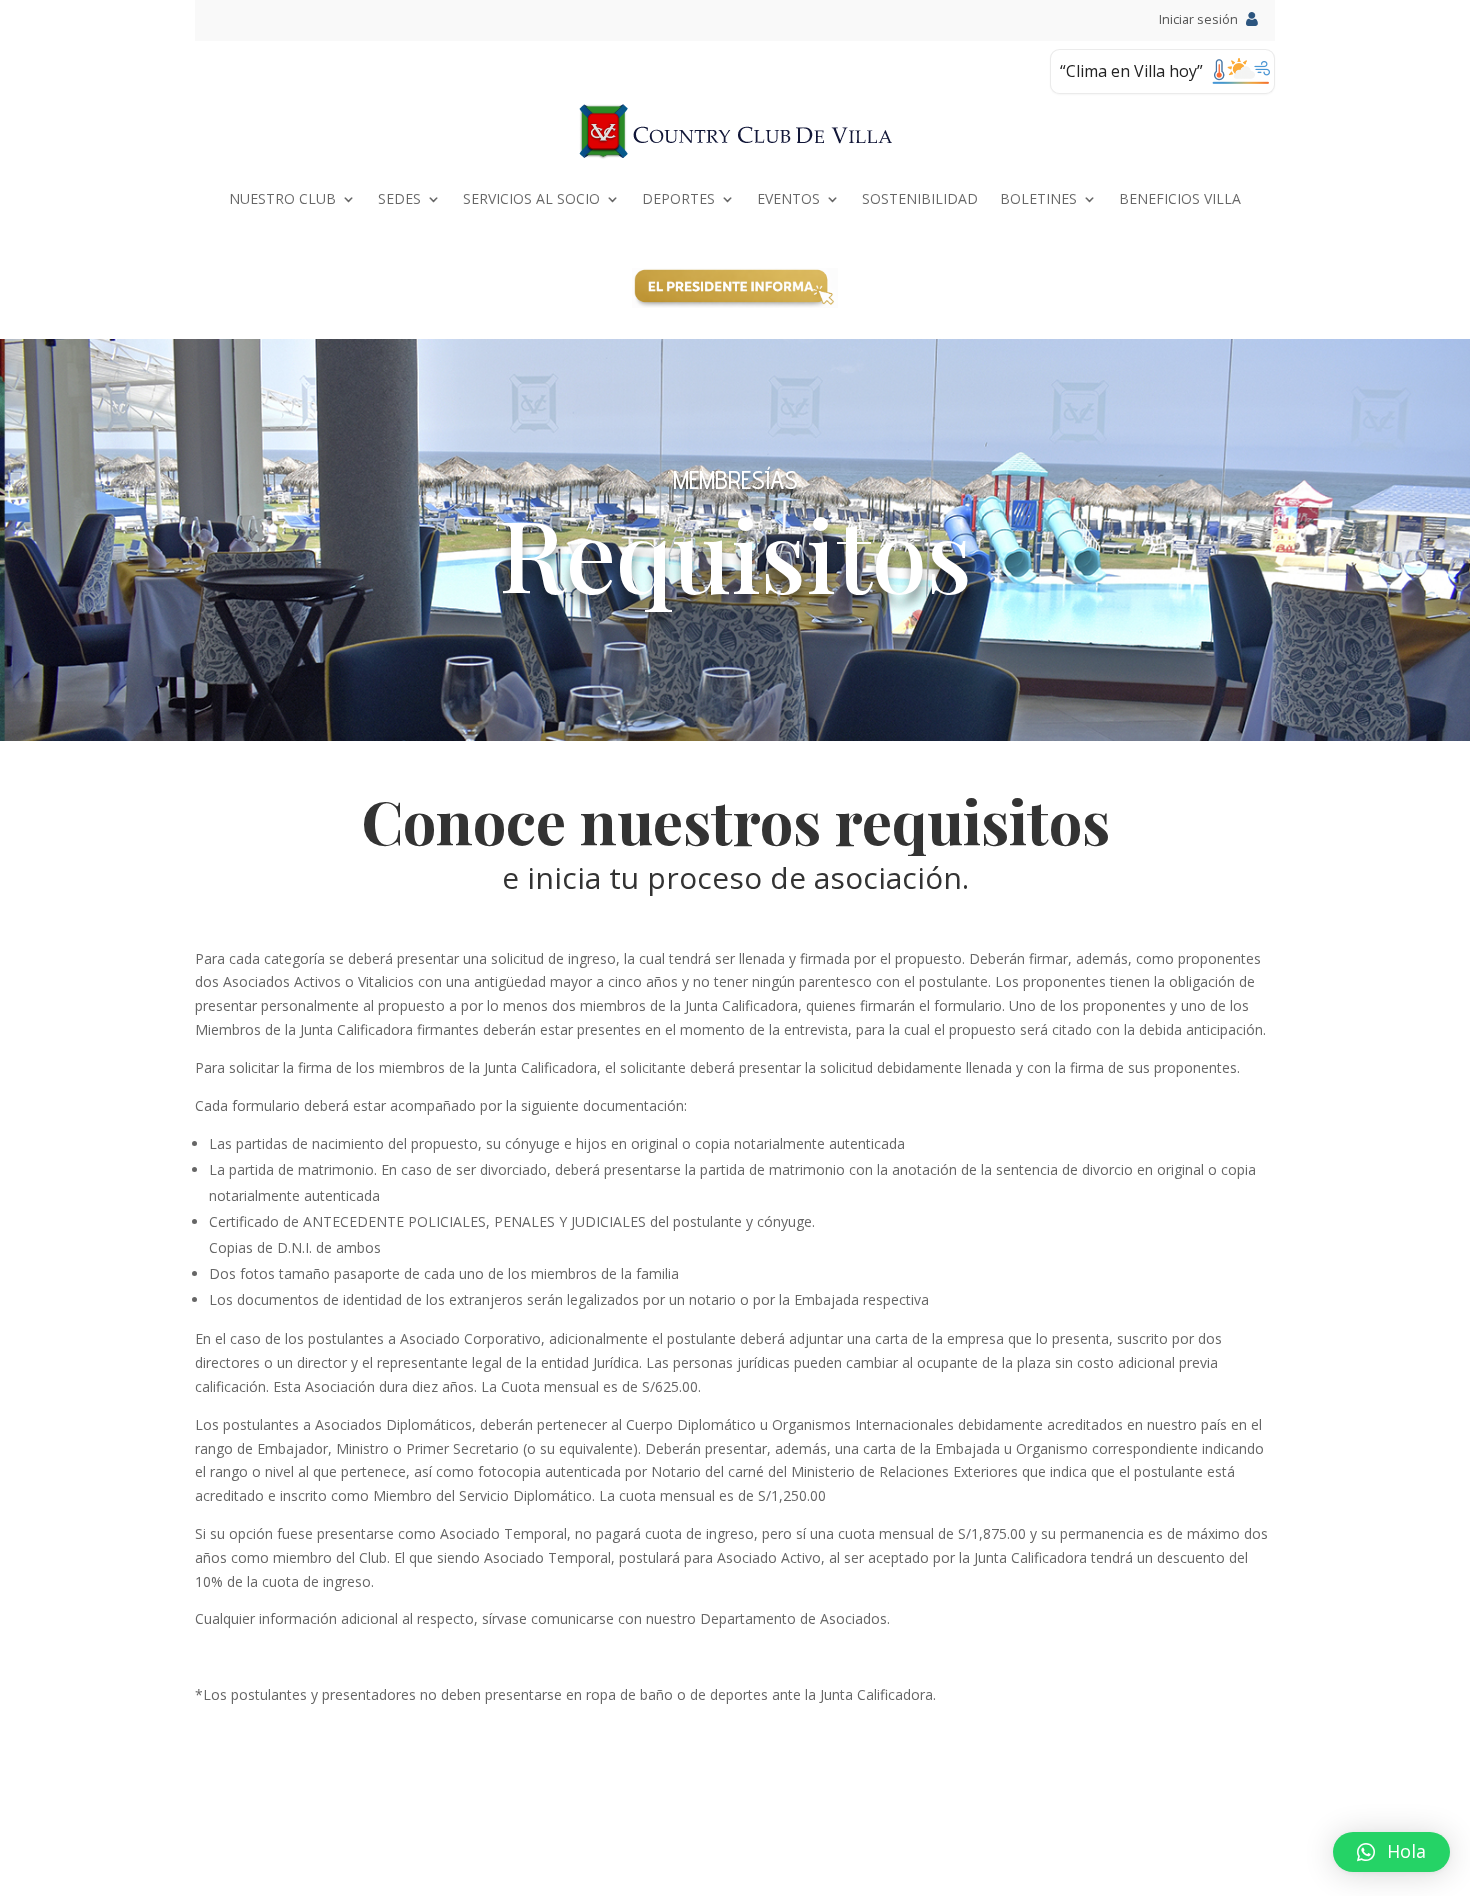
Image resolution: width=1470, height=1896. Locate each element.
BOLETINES (1038, 198)
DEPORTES (678, 198)
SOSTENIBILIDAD (920, 198)
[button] (1391, 1852)
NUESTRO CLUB (282, 198)
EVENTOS (788, 198)
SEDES (399, 198)
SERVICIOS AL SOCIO (531, 198)
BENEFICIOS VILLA (1180, 198)
